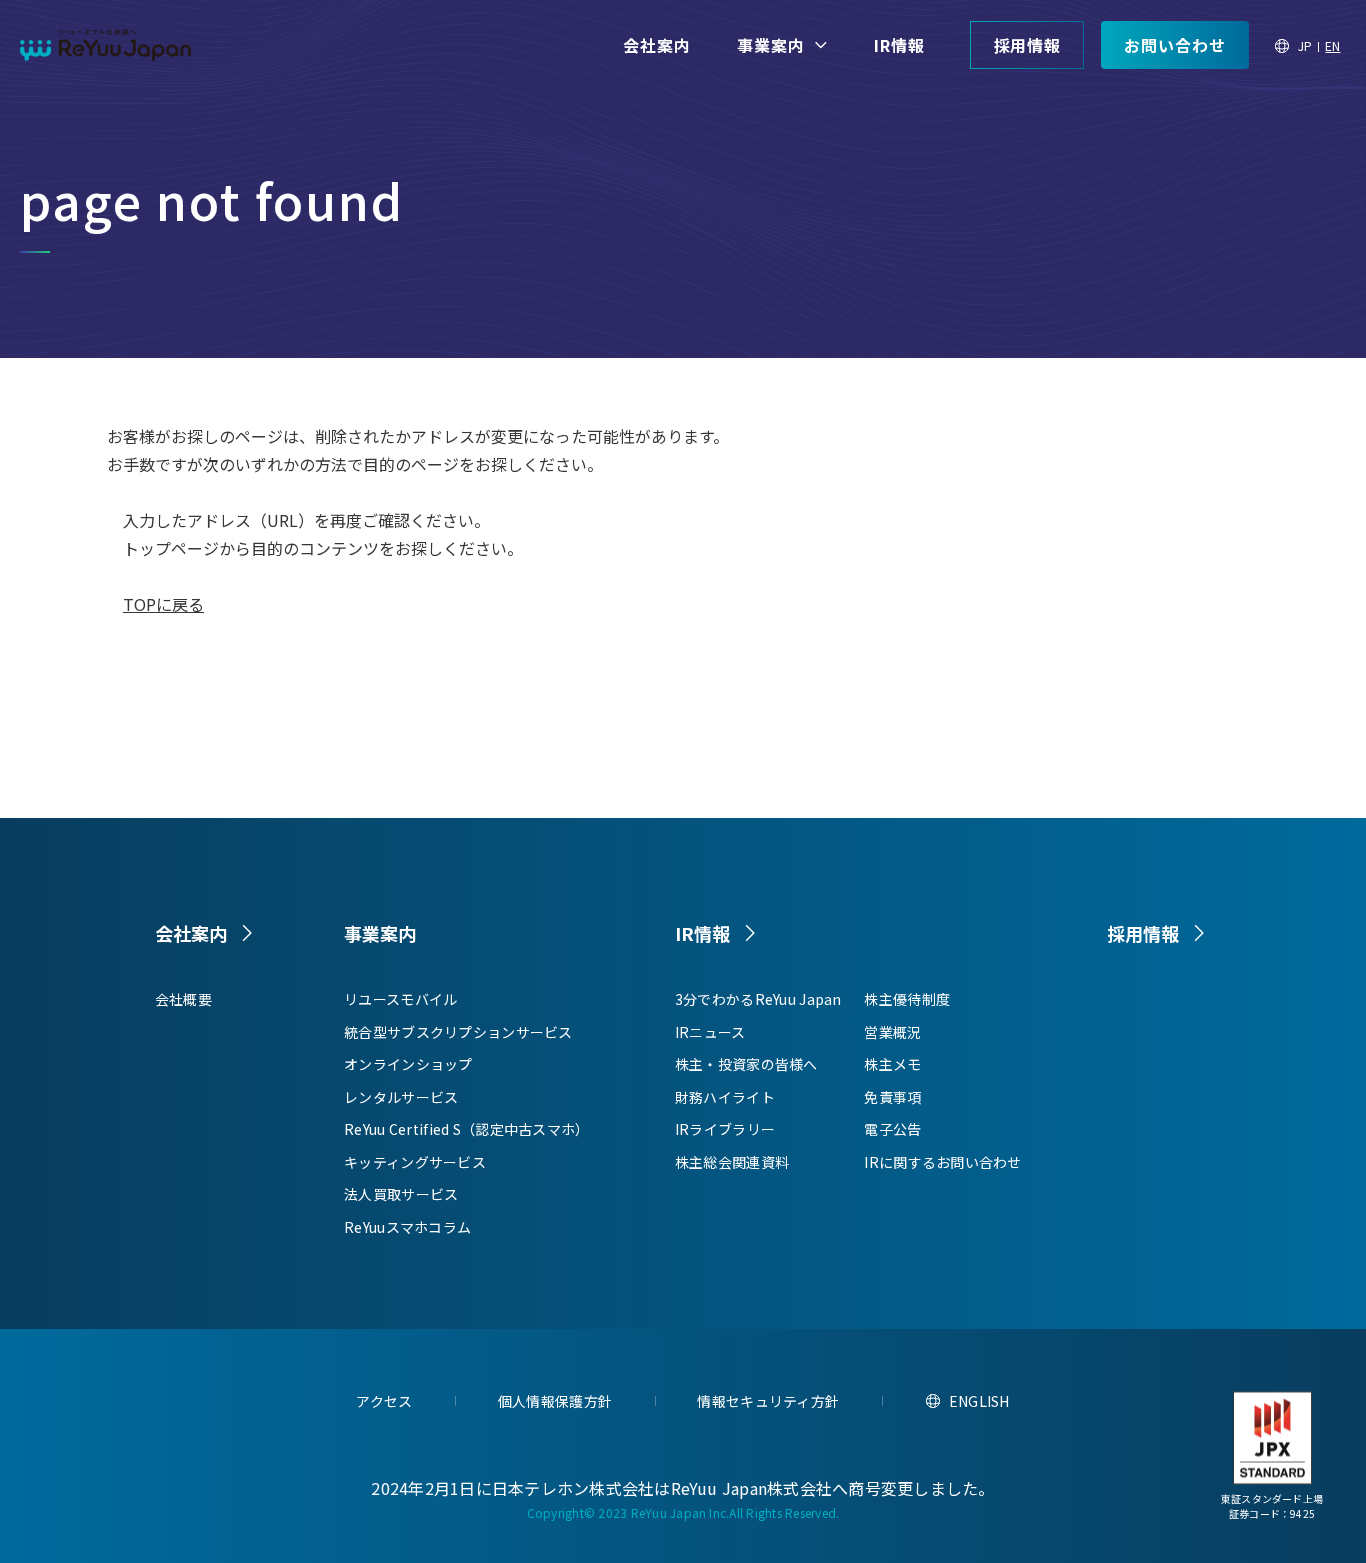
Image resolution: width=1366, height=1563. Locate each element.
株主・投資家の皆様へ (746, 1064)
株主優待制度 (907, 999)
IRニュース (710, 1032)
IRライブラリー (725, 1129)
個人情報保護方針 (555, 1401)
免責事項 (892, 1097)
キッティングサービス (415, 1162)
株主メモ (892, 1064)
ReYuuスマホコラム (407, 1227)
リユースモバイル (400, 999)
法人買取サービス (401, 1194)
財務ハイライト (725, 1097)
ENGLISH (979, 1401)
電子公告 (892, 1129)
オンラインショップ (408, 1064)
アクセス (384, 1401)
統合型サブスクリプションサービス (458, 1032)
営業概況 (892, 1032)
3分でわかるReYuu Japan (758, 999)
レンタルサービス (401, 1097)
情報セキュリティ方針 (768, 1401)
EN (1332, 45)
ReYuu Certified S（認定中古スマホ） (466, 1129)
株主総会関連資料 (732, 1162)
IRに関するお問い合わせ (942, 1162)
